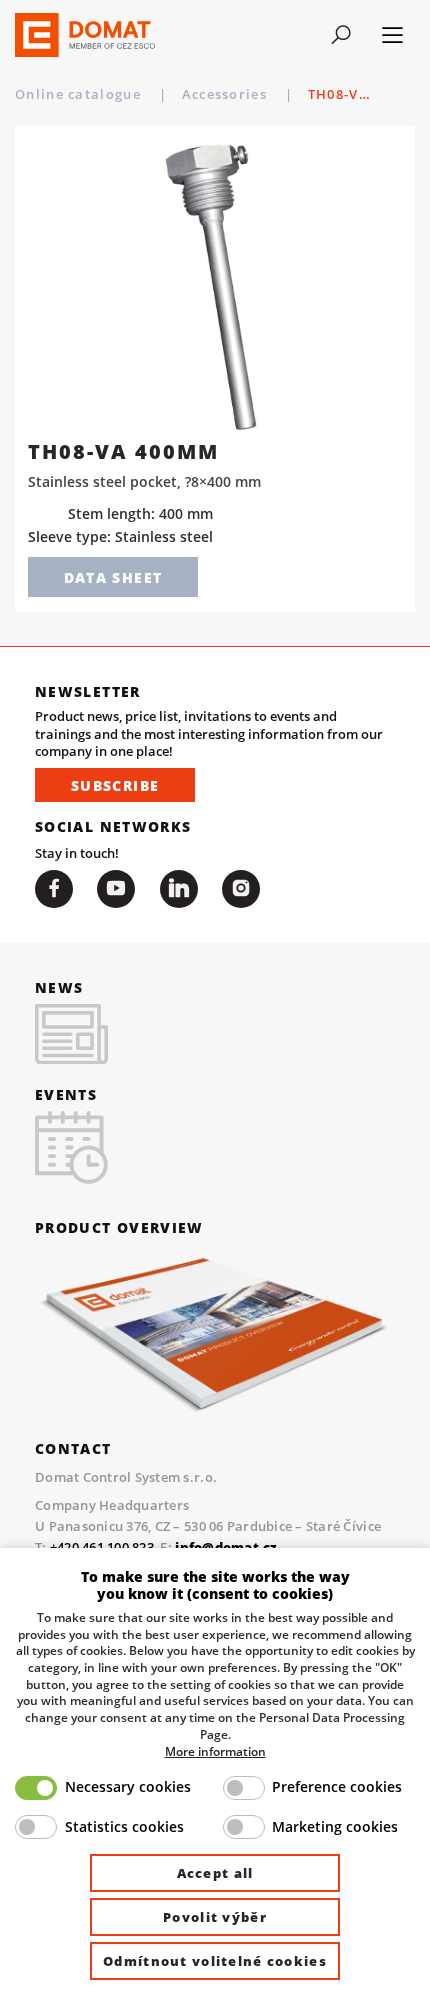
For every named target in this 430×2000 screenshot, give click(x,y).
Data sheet (113, 577)
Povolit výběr (215, 1917)
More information (215, 1751)
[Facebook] (54, 889)
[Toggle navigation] (340, 35)
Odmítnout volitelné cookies (215, 1961)
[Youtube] (116, 889)
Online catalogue (80, 94)
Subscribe (115, 785)
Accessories (227, 94)
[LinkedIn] (179, 889)
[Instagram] (241, 889)
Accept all (215, 1873)
